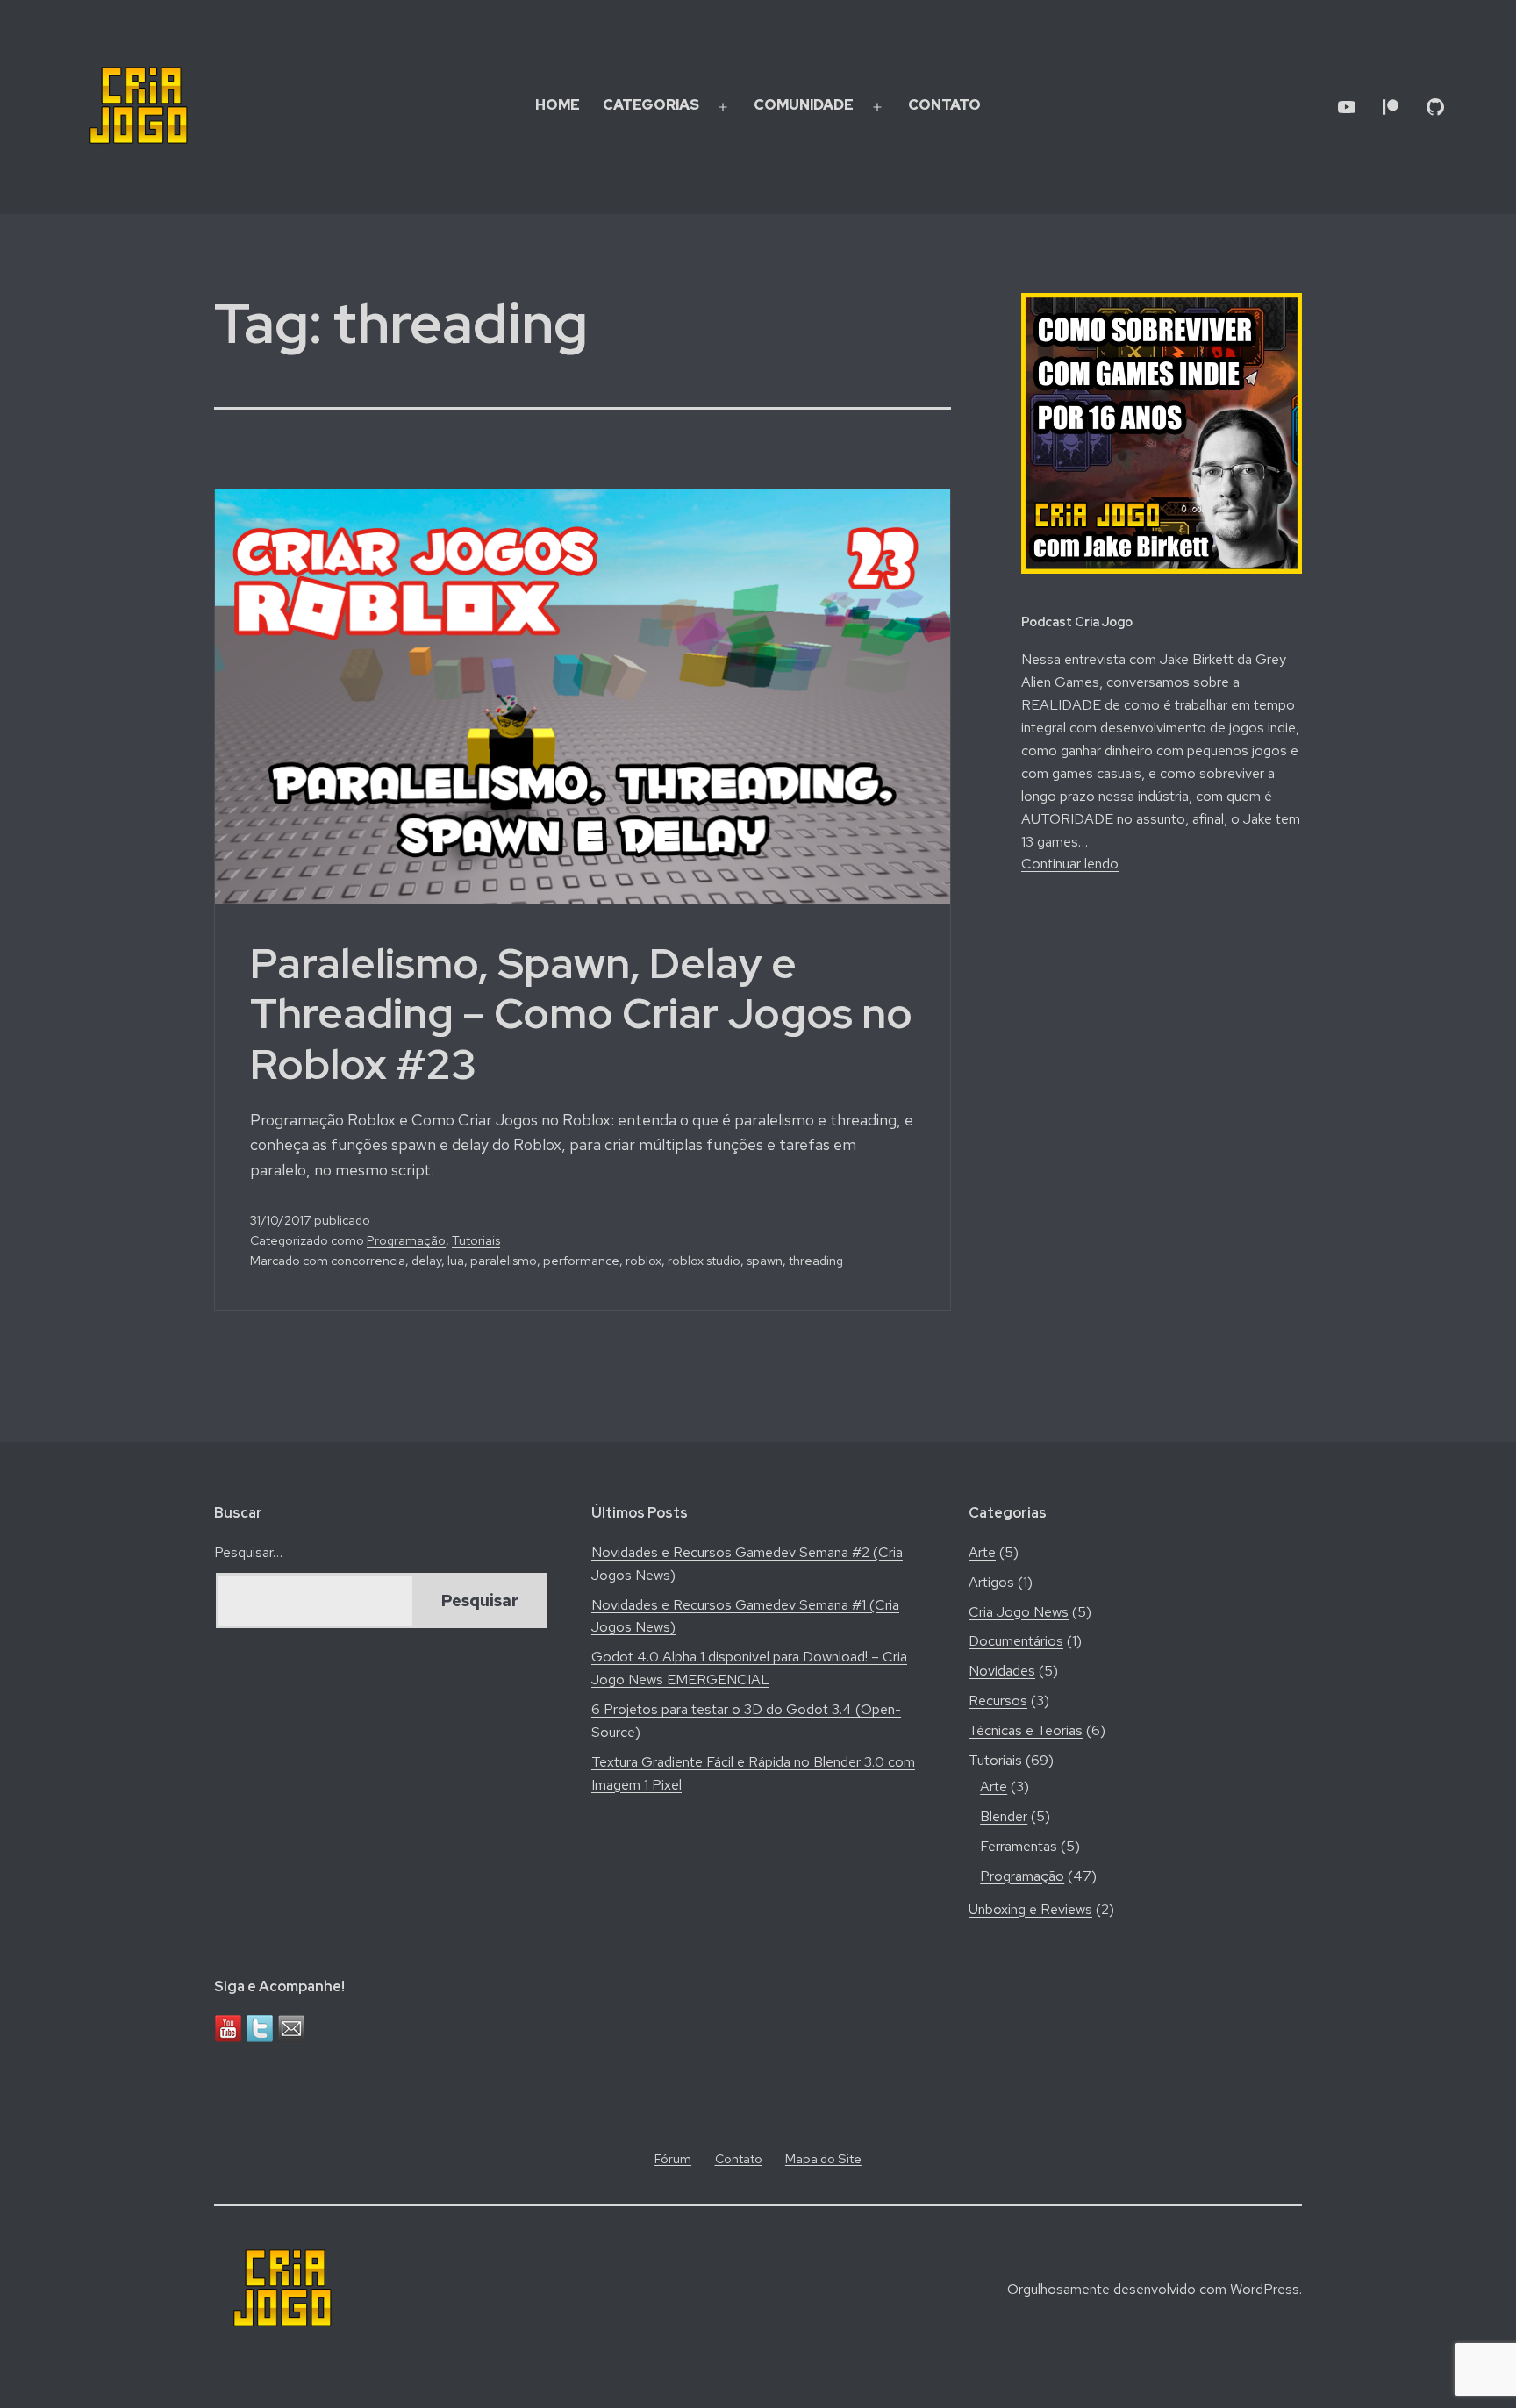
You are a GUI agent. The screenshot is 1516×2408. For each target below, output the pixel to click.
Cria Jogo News (1019, 1612)
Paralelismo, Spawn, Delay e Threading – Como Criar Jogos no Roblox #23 (581, 1014)
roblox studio (704, 1260)
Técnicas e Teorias (1026, 1730)
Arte (982, 1552)
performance (581, 1260)
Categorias (651, 105)
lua (456, 1260)
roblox (644, 1260)
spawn (765, 1260)
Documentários (1016, 1641)
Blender (1004, 1816)
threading (816, 1260)
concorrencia (368, 1260)
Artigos (991, 1582)
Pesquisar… (248, 1552)
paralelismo (504, 1260)
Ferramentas (1019, 1846)
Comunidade (804, 105)
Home (558, 105)
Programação (406, 1240)
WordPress (1265, 2289)
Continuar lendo (1070, 864)
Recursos (998, 1701)
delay (426, 1260)
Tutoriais (476, 1240)
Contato (944, 105)
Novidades (1002, 1671)
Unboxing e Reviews (1030, 1909)
